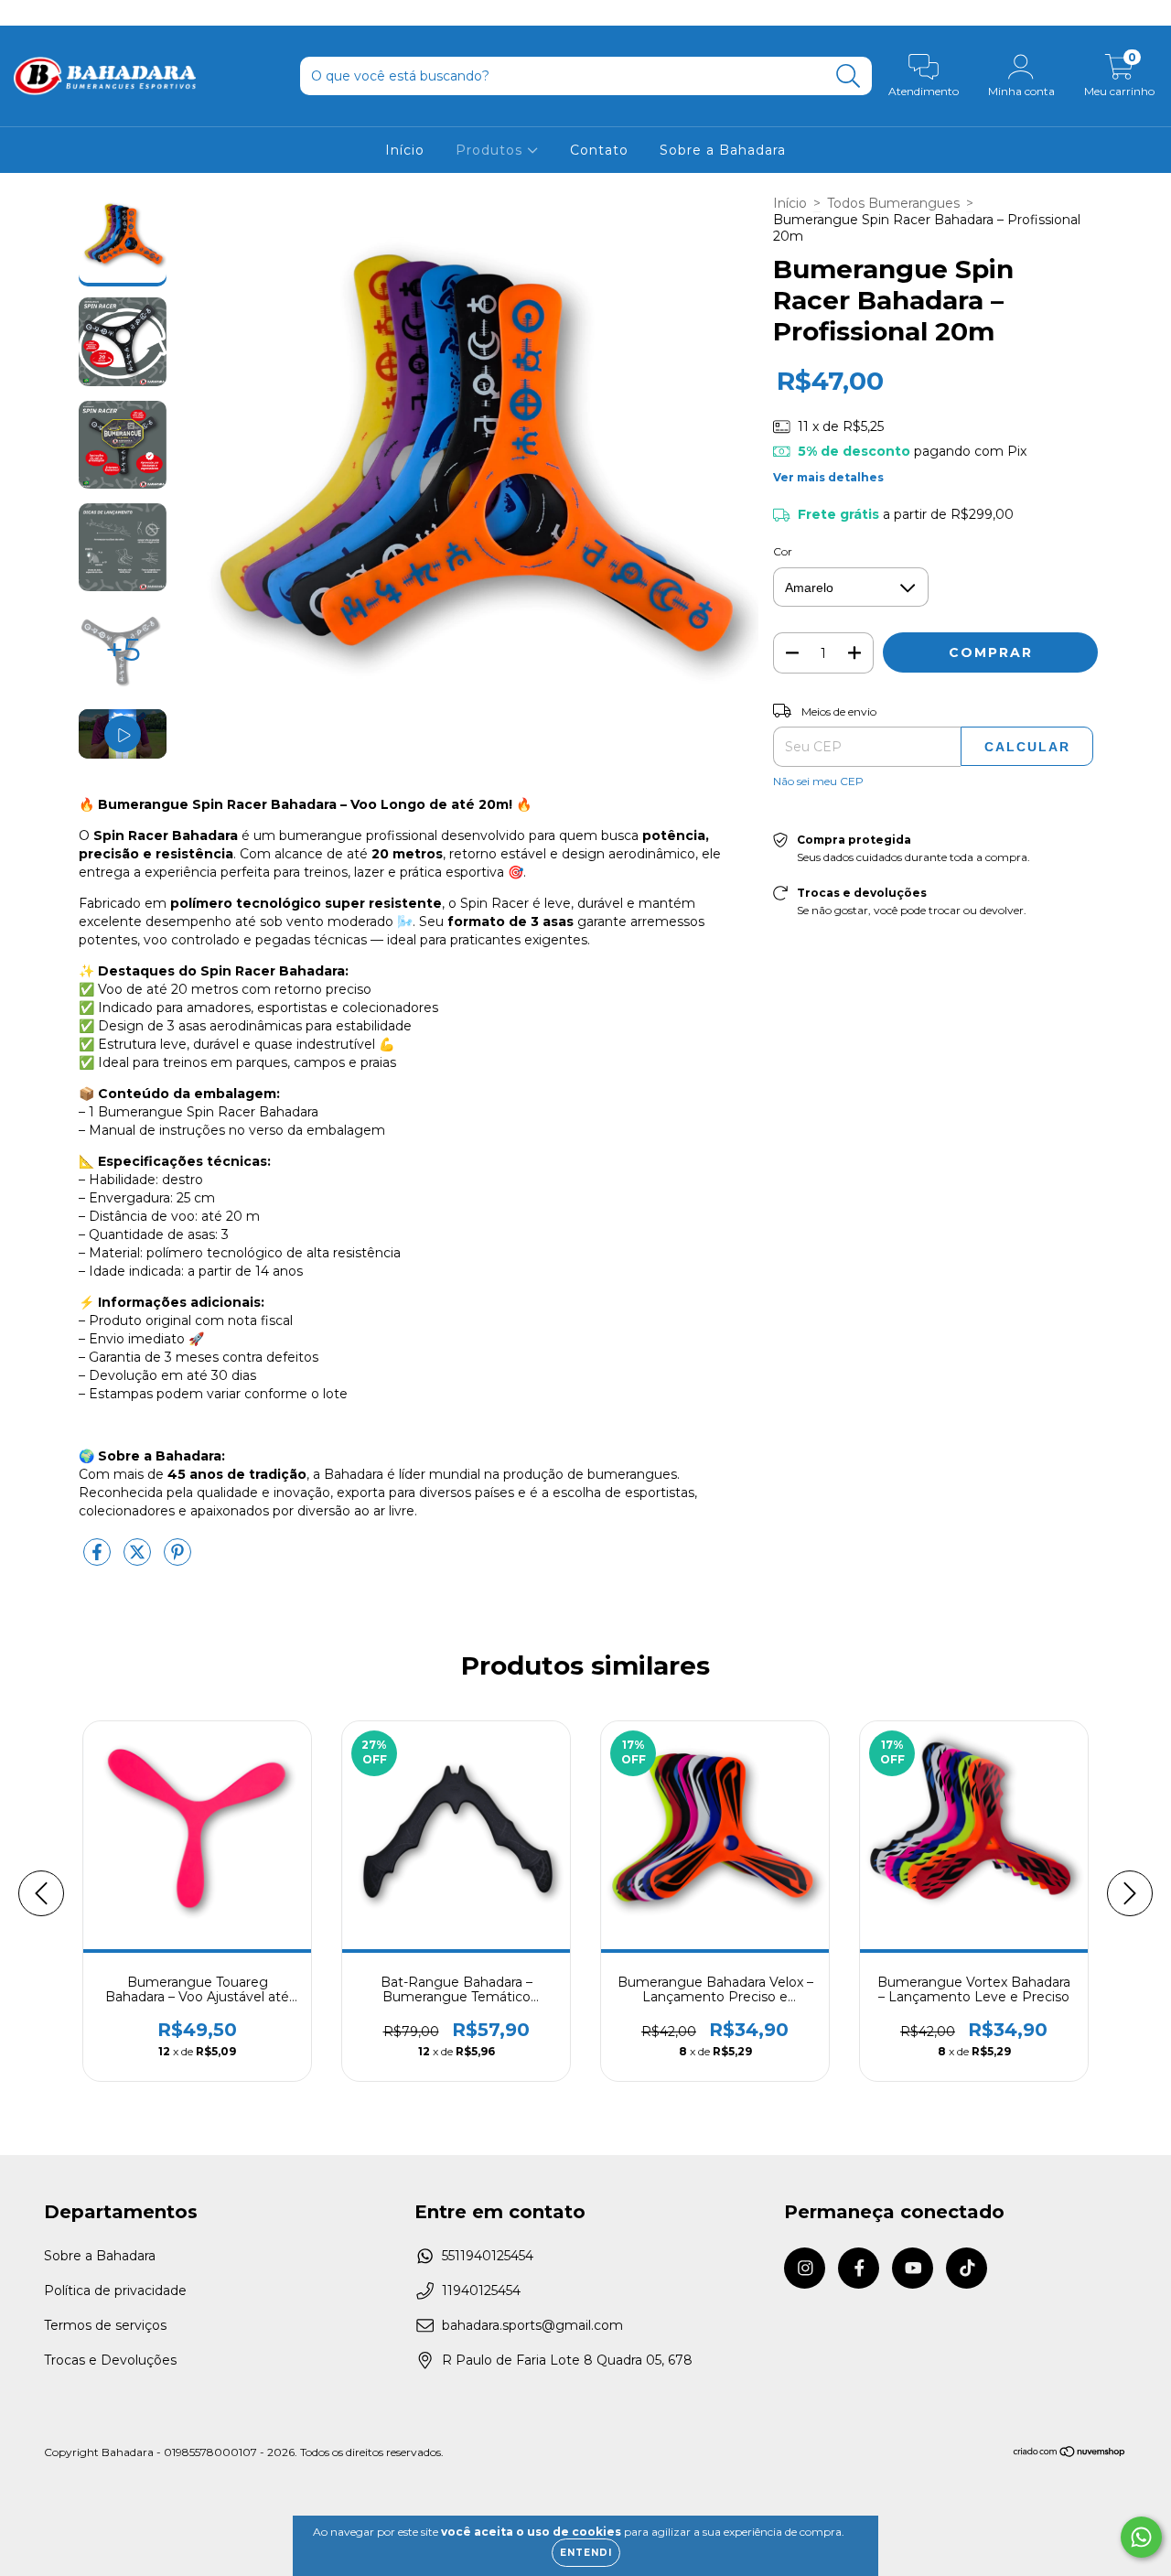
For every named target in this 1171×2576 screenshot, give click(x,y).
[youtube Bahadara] (83, 13)
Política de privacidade (115, 2290)
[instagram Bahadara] (27, 13)
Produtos (491, 150)
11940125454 (481, 2290)
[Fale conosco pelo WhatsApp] (1141, 2537)
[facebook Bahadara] (55, 13)
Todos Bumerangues (893, 203)
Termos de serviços (105, 2325)
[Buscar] (849, 76)
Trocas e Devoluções (110, 2360)
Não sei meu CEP (818, 781)
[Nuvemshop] (1070, 2454)
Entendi (586, 2553)
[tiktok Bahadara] (109, 13)
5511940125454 (488, 2256)
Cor (783, 551)
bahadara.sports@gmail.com (532, 2325)
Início (405, 150)
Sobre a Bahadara (723, 150)
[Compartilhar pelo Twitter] (139, 1559)
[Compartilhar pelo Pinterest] (177, 1559)
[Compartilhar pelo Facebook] (99, 1559)
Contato (599, 150)
